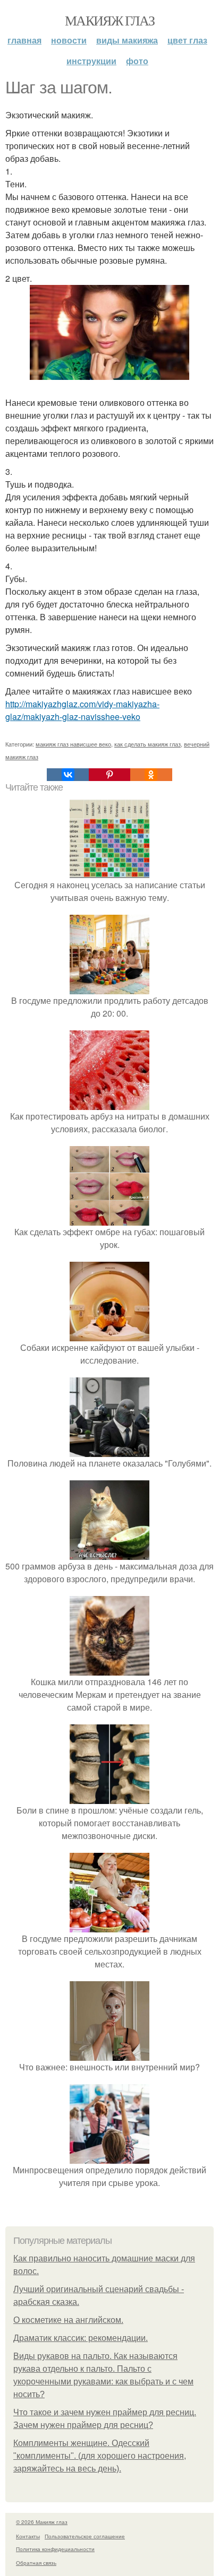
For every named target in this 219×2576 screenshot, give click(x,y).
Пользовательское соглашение (85, 2536)
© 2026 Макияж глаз (42, 2522)
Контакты (28, 2536)
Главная (24, 40)
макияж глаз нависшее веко (73, 744)
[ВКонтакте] (68, 775)
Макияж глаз (109, 20)
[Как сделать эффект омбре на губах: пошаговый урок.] (109, 1219)
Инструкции (91, 61)
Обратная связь (36, 2563)
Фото (137, 61)
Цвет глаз (187, 40)
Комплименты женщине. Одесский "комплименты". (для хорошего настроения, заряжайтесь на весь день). (100, 2456)
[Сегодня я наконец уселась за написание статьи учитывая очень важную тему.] (109, 872)
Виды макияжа (127, 40)
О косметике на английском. (68, 2320)
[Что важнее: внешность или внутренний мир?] (109, 2054)
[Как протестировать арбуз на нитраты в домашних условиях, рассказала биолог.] (109, 1103)
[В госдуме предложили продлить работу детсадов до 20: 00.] (109, 988)
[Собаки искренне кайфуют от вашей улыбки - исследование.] (109, 1335)
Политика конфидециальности (55, 2549)
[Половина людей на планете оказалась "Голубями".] (109, 1450)
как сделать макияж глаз (148, 744)
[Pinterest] (109, 775)
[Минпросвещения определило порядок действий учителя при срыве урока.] (109, 2157)
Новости (69, 40)
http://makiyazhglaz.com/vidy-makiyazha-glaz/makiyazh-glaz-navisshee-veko (82, 710)
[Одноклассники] (151, 775)
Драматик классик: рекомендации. (81, 2338)
